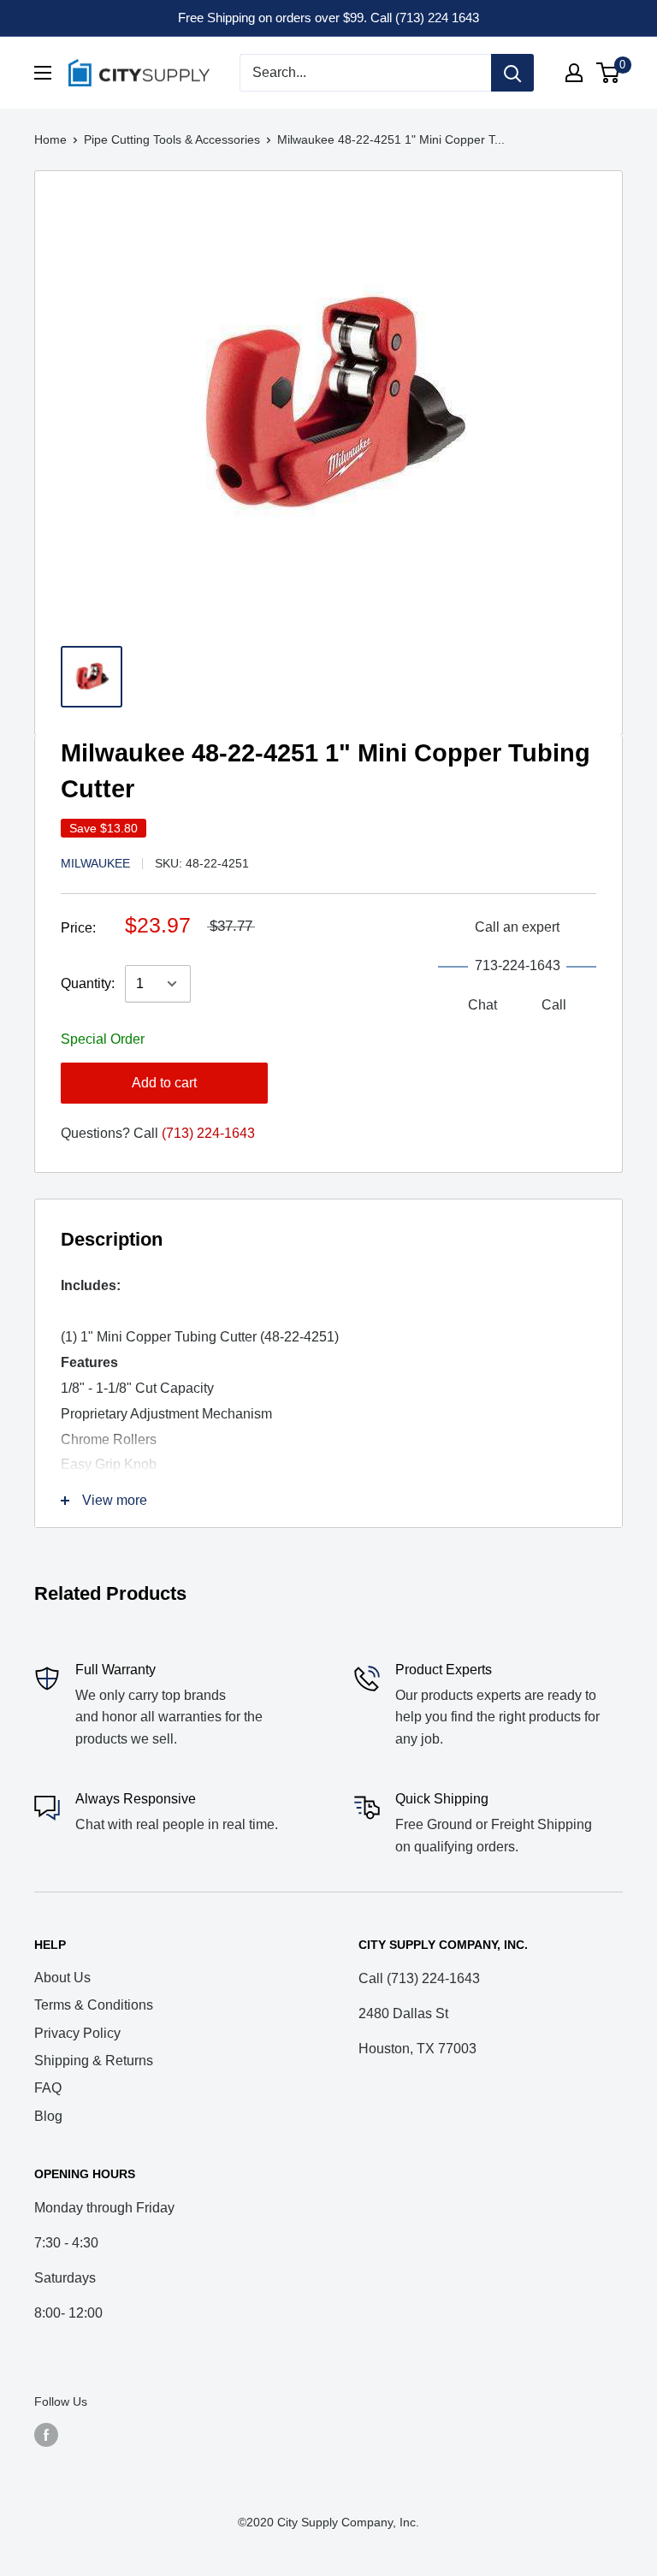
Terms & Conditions (94, 2005)
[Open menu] (43, 73)
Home (50, 139)
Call (554, 1005)
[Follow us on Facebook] (46, 2434)
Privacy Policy (77, 2033)
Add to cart (164, 1083)
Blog (48, 2116)
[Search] (512, 73)
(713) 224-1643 (208, 1133)
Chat (482, 1005)
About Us (62, 1978)
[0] (609, 73)
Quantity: (88, 983)
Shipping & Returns (94, 2061)
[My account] (574, 73)
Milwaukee (95, 863)
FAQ (48, 2088)
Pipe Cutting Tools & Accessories (172, 139)
